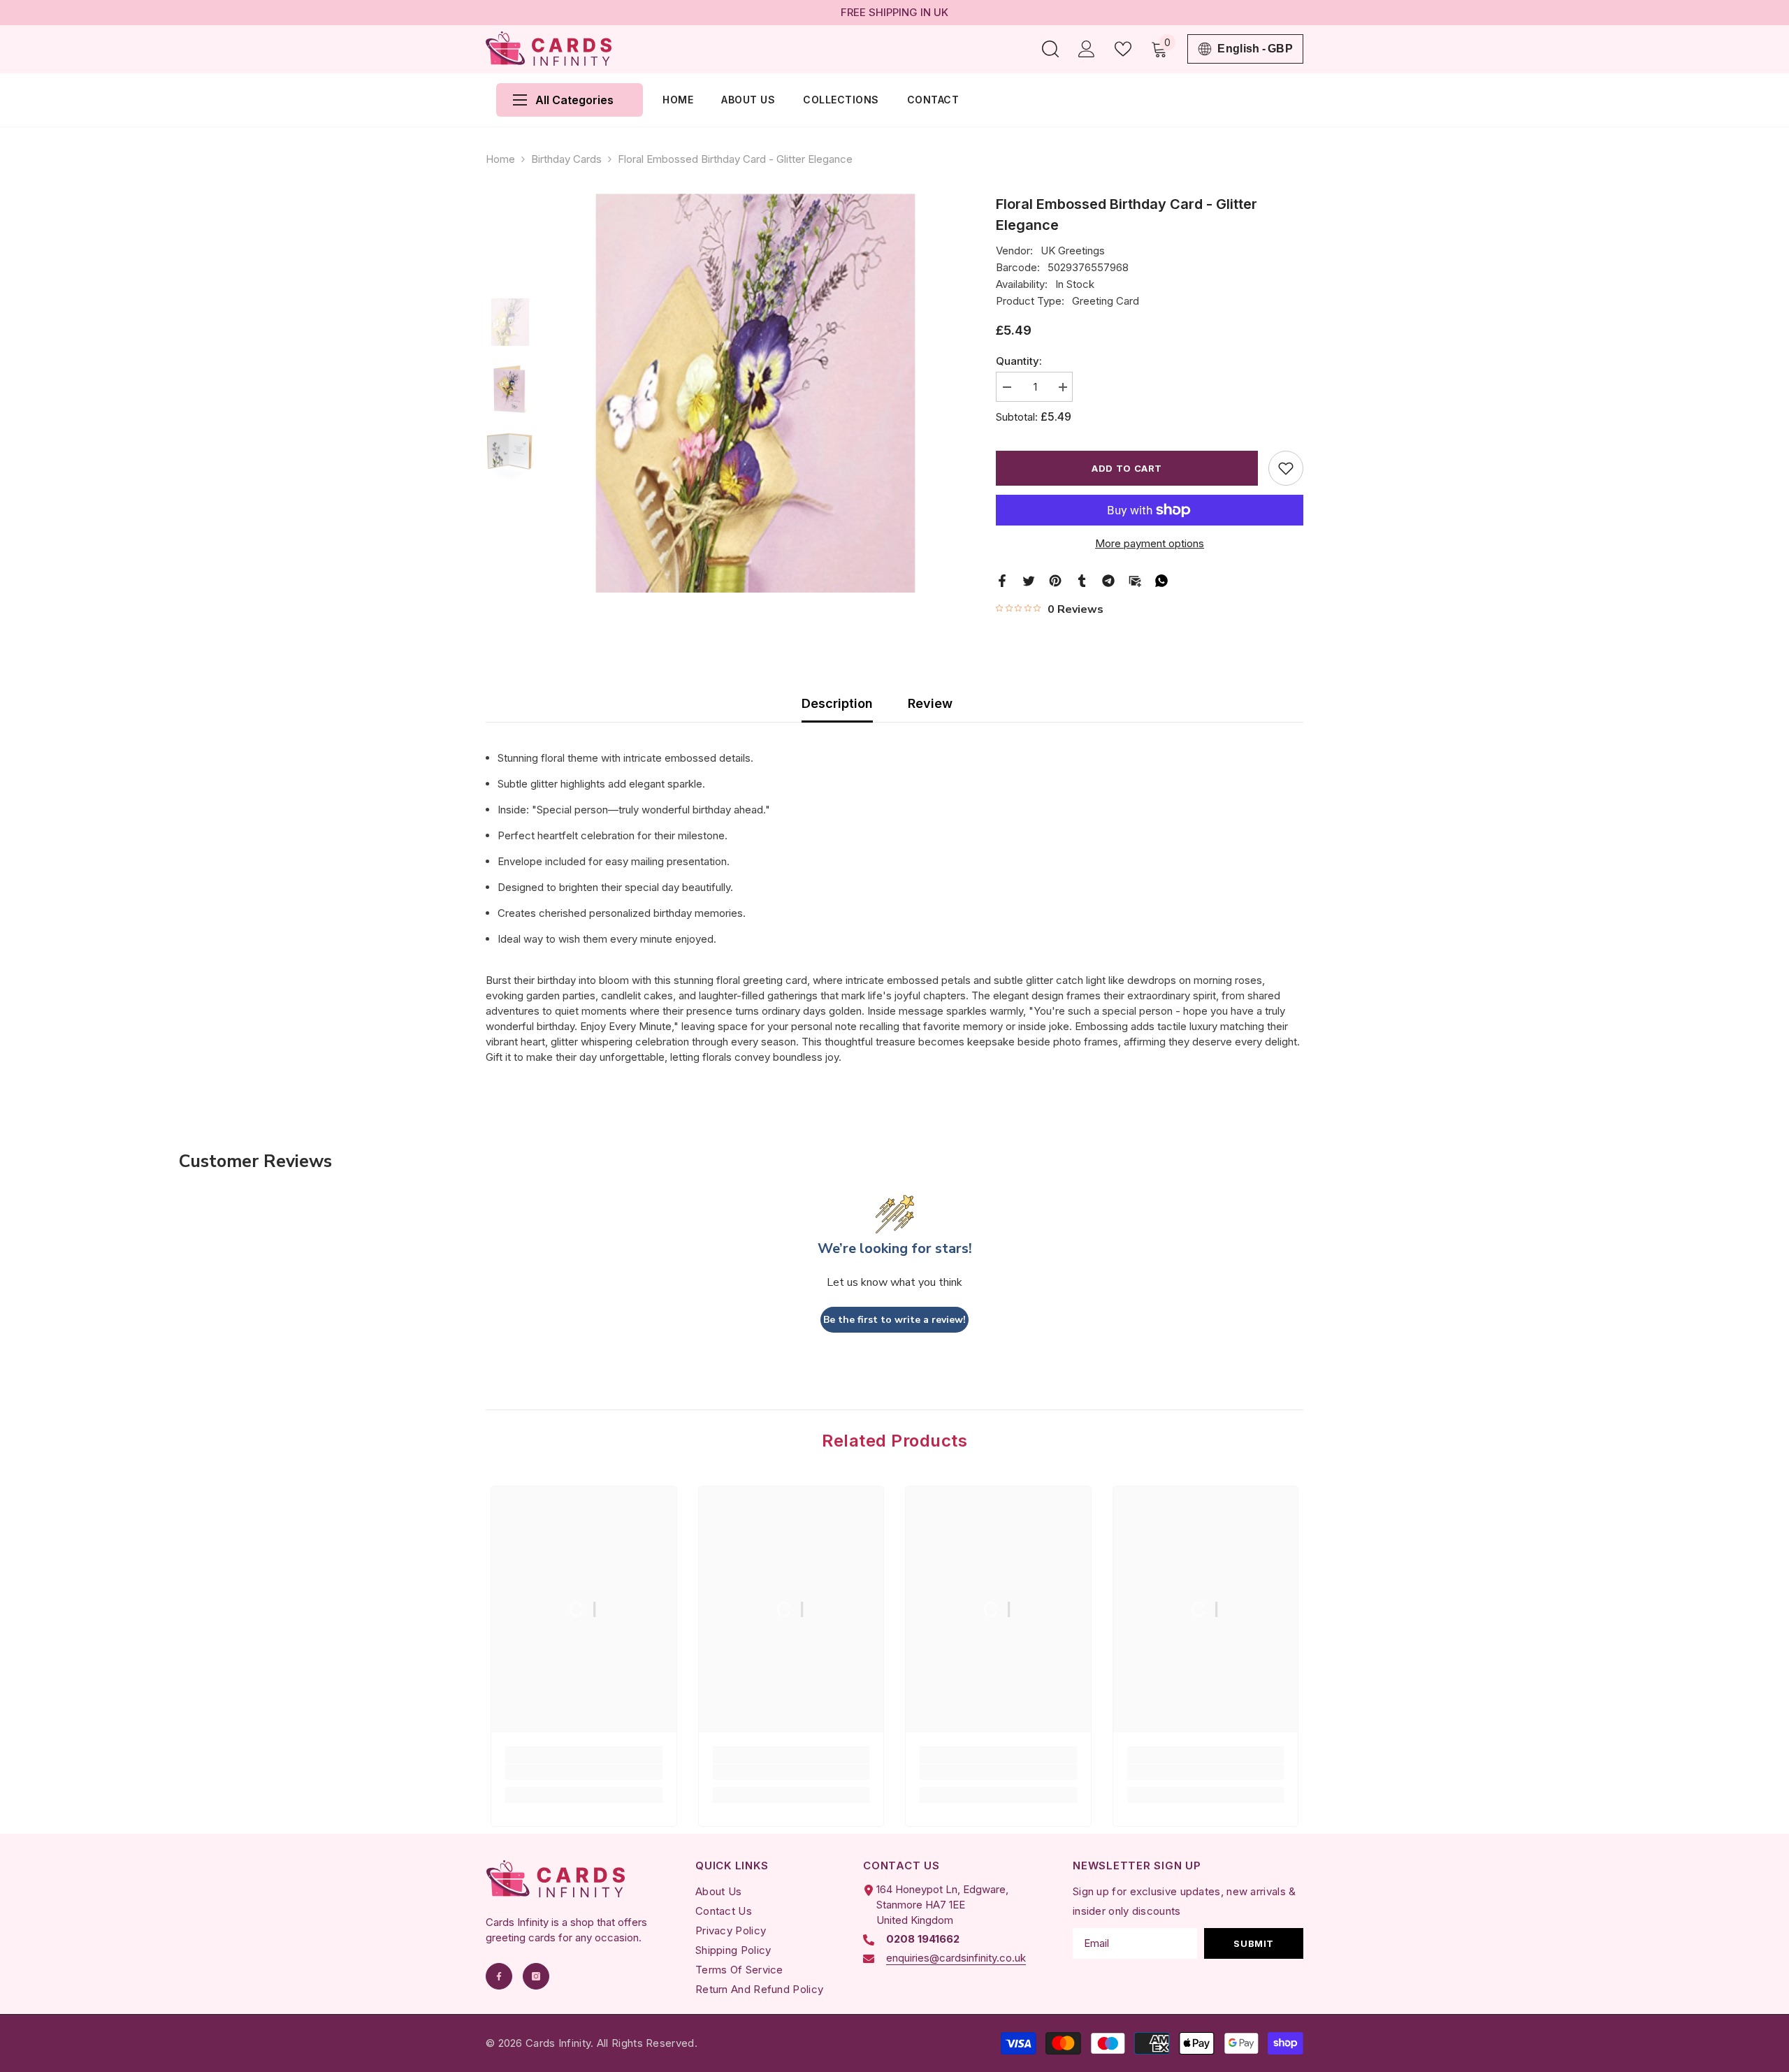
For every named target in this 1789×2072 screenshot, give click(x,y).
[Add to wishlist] (1286, 468)
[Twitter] (1029, 580)
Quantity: (1019, 361)
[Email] (1135, 580)
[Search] (1050, 49)
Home (500, 159)
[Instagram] (536, 1976)
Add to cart (1127, 468)
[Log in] (1087, 49)
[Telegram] (1108, 580)
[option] (755, 393)
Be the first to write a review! (894, 1320)
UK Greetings (1073, 251)
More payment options (1150, 543)
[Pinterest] (1055, 580)
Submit (1254, 1943)
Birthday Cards (566, 159)
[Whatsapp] (1161, 580)
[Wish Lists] (1123, 49)
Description (837, 703)
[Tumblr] (1082, 580)
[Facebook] (1002, 580)
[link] (584, 1772)
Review (930, 703)
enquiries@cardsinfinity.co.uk (956, 1958)
